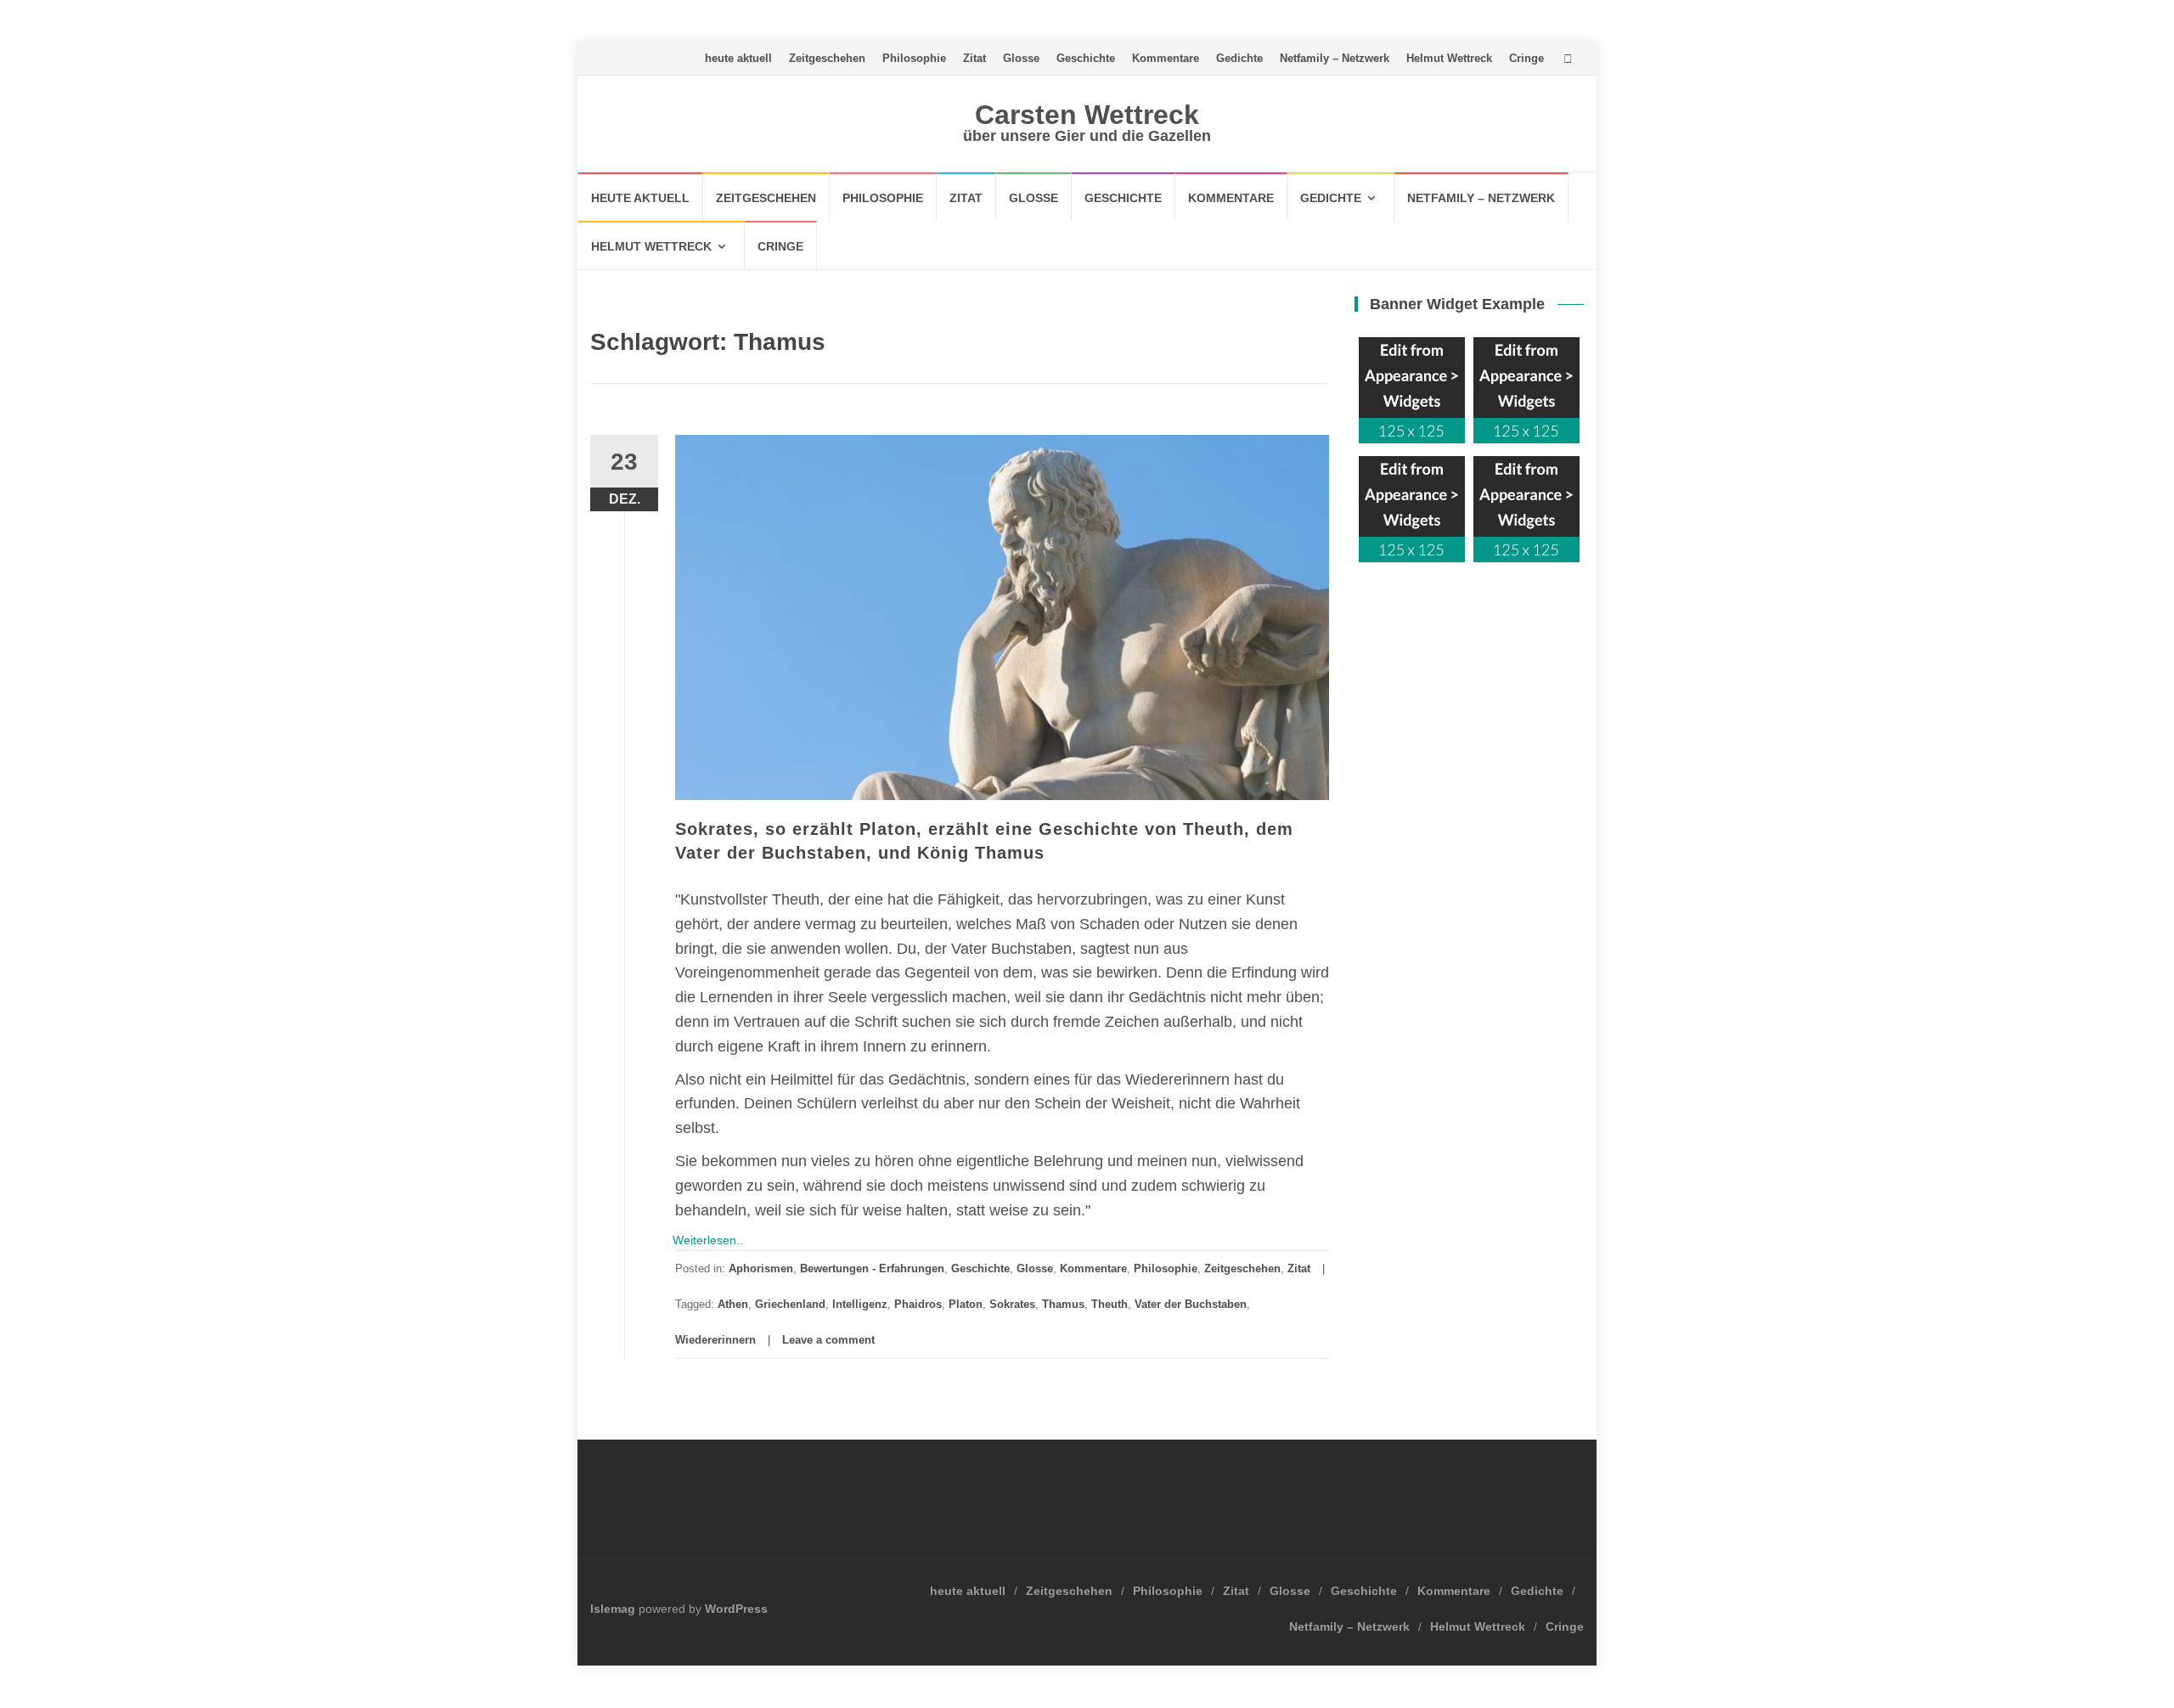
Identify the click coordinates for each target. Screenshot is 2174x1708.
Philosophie (914, 58)
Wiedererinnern (715, 1340)
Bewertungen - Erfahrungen (872, 1268)
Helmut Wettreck (1449, 58)
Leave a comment (828, 1340)
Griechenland (790, 1304)
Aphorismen (761, 1268)
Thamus (1063, 1304)
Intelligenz (860, 1304)
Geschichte (1086, 58)
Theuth (1110, 1304)
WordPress (736, 1609)
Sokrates (1012, 1304)
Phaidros (918, 1304)
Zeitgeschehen (827, 58)
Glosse (1021, 58)
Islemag (613, 1609)
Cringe (1526, 58)
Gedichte (1239, 58)
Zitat (974, 58)
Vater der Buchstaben (1191, 1304)
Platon (966, 1304)
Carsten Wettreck (1087, 115)
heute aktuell (738, 58)
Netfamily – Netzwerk (1335, 58)
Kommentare (1166, 58)
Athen (733, 1304)
